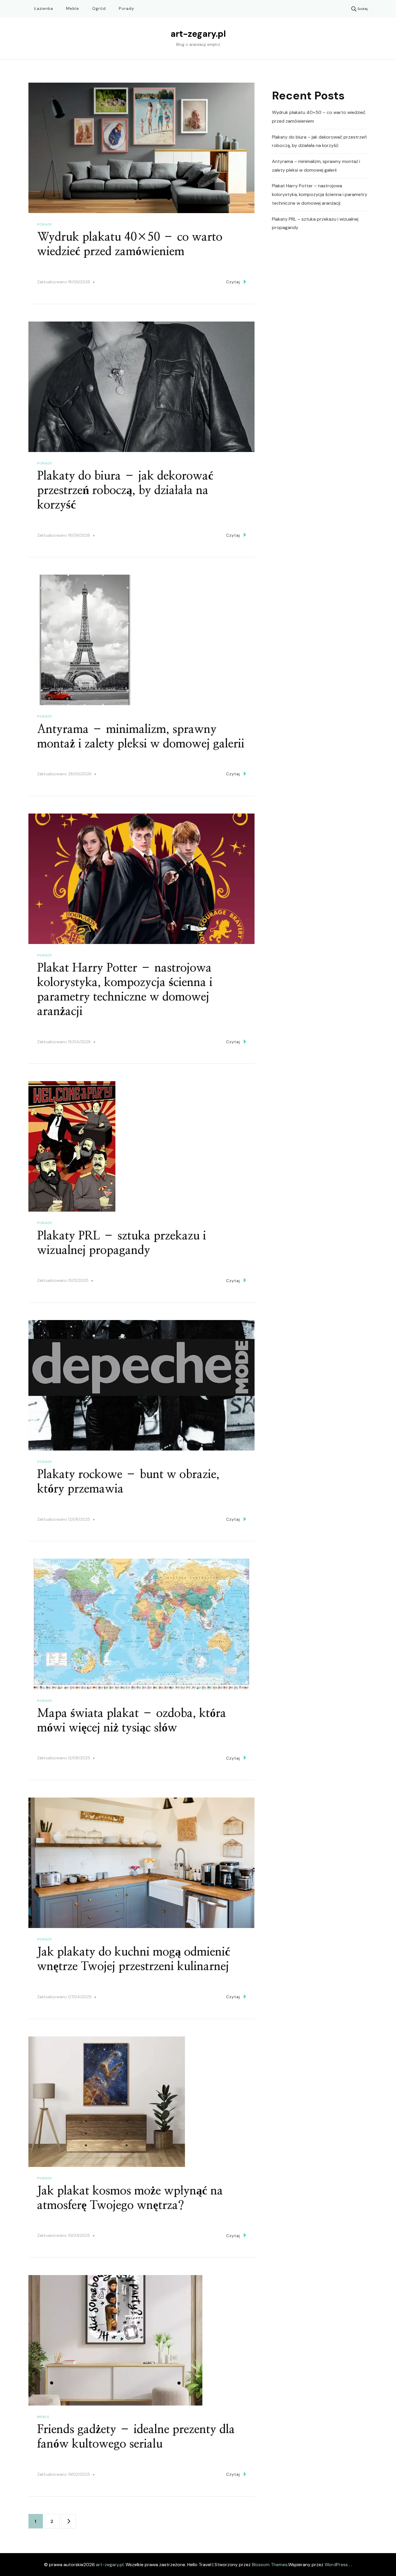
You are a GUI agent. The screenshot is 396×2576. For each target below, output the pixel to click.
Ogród (99, 8)
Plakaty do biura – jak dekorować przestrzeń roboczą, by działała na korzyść (125, 491)
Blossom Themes (270, 2565)
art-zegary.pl (198, 34)
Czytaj (233, 282)
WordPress (336, 2565)
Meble (73, 8)
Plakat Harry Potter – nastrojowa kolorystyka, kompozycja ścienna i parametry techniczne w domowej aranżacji (320, 194)
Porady (127, 8)
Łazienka (44, 8)
